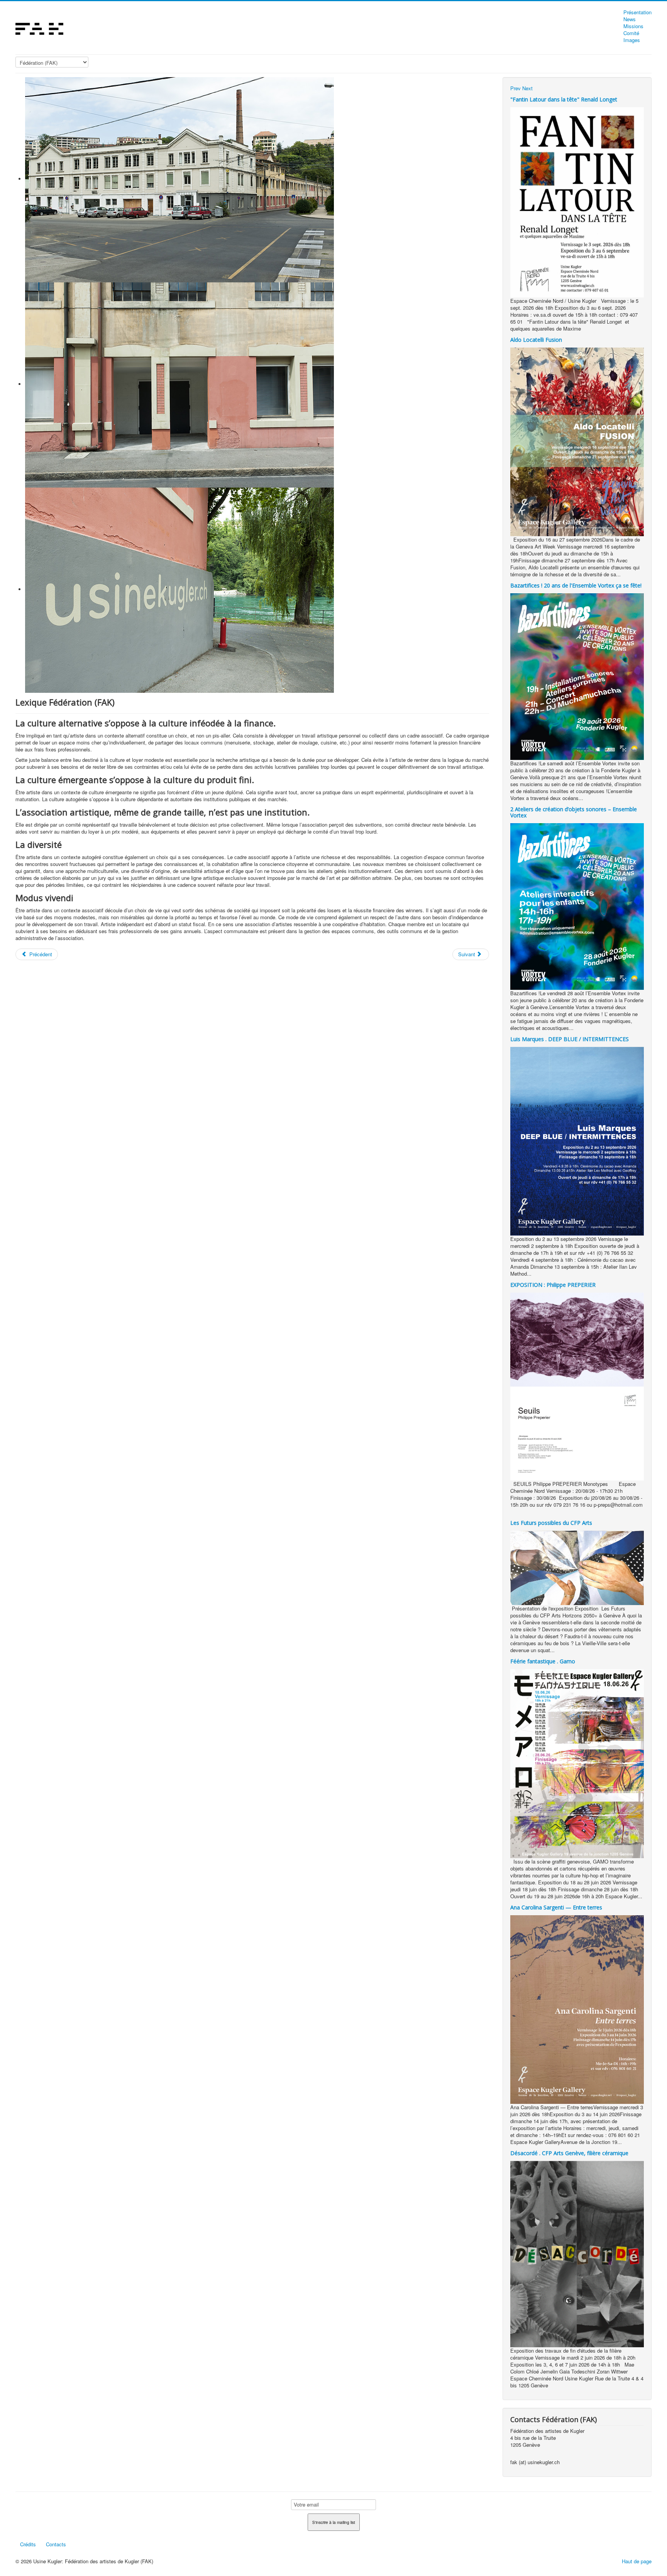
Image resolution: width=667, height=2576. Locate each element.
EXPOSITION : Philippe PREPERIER (553, 1285)
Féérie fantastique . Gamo (543, 1661)
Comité (631, 33)
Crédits (28, 2544)
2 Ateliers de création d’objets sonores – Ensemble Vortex (574, 812)
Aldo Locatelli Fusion (536, 340)
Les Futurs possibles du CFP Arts (551, 1523)
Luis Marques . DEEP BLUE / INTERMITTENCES (570, 1039)
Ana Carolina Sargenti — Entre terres (556, 1907)
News (630, 19)
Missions (633, 26)
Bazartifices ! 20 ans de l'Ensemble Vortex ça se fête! (576, 585)
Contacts (56, 2544)
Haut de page (637, 2561)
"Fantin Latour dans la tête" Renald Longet (565, 99)
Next (527, 88)
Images (632, 40)
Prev (515, 88)
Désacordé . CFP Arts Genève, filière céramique (569, 2153)
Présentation (637, 12)
